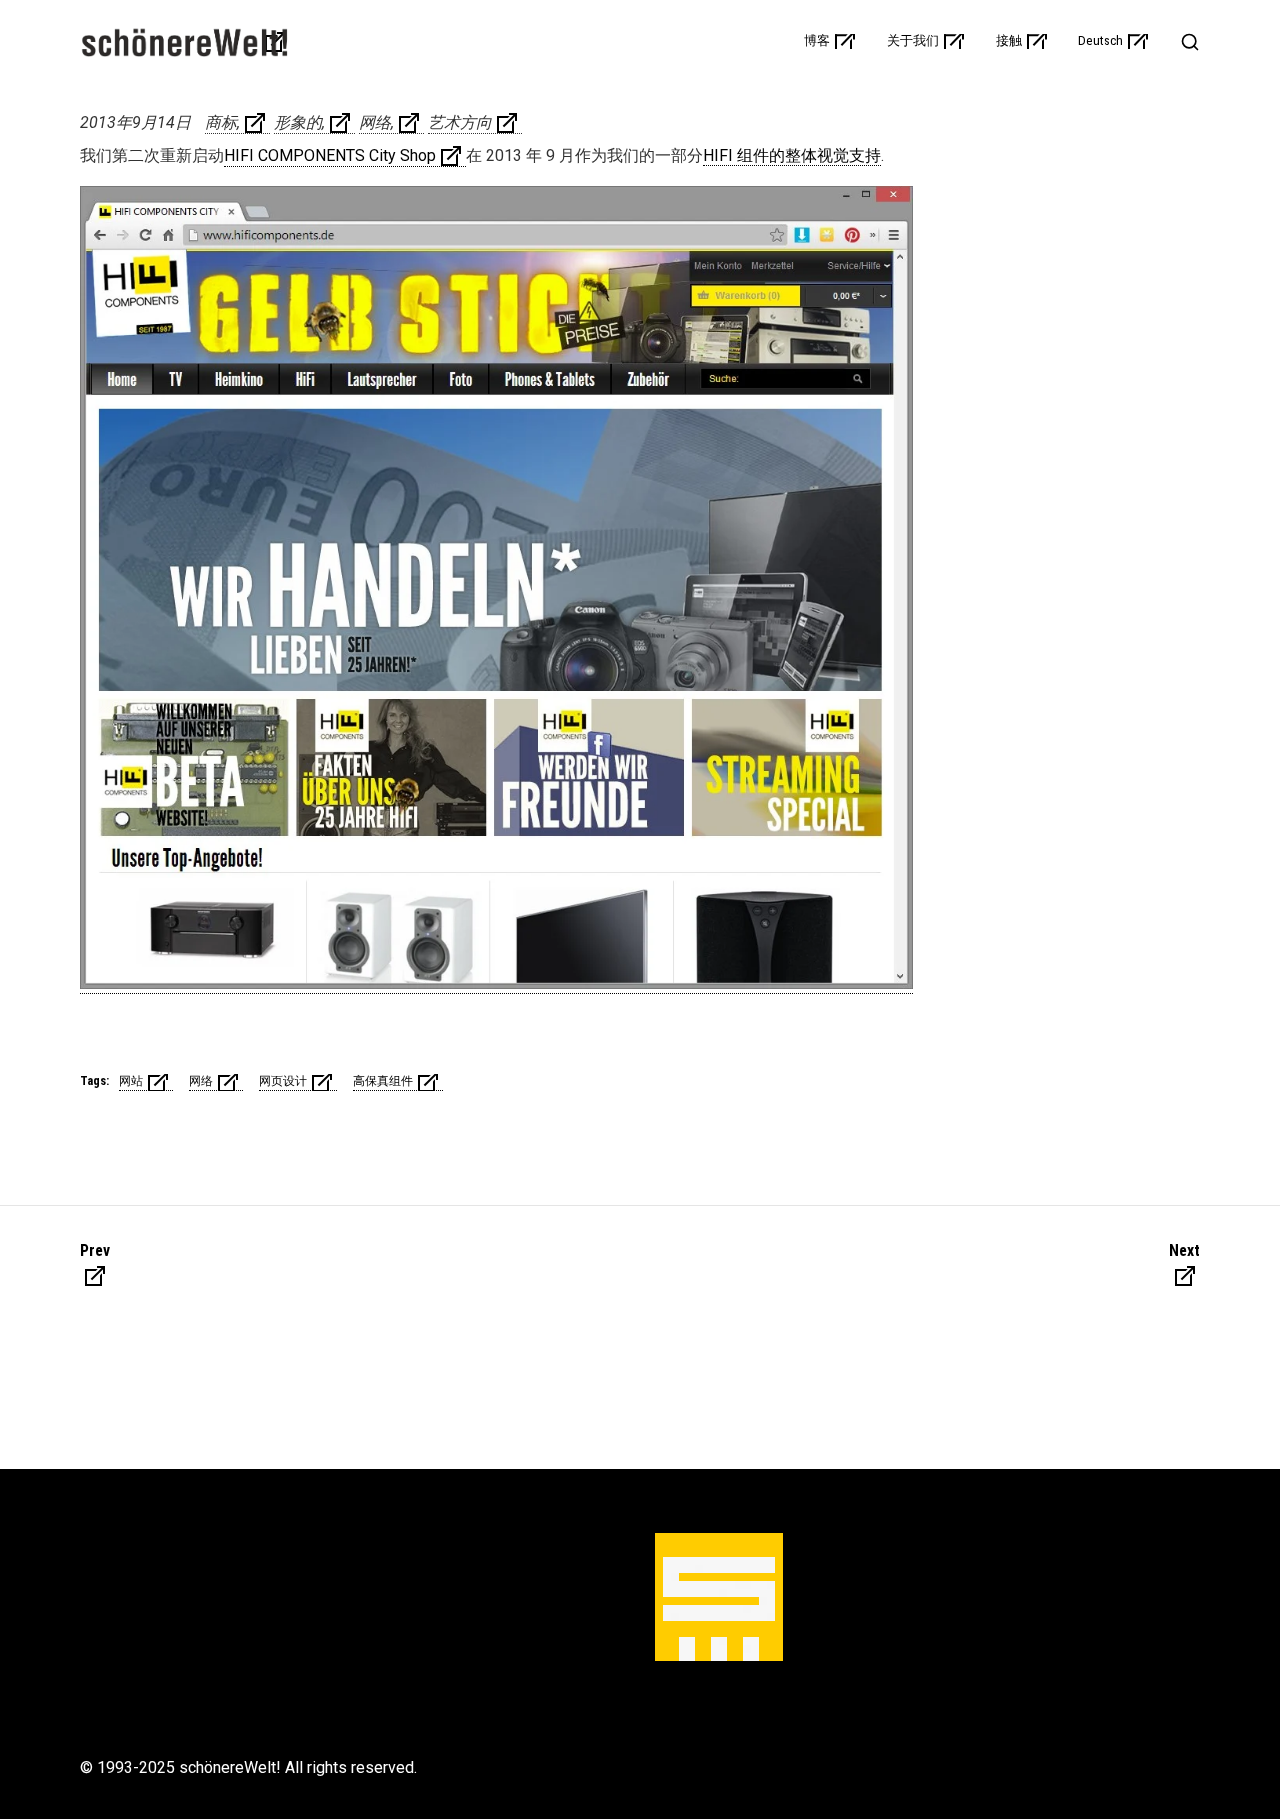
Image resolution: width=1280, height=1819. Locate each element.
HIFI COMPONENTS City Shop (330, 155)
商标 (221, 122)
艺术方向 (460, 122)
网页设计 (283, 1081)
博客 (817, 41)
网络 (375, 122)
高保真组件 (383, 1081)
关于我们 (913, 41)
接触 (1009, 41)
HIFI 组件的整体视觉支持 (792, 155)
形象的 (298, 122)
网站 (131, 1081)
